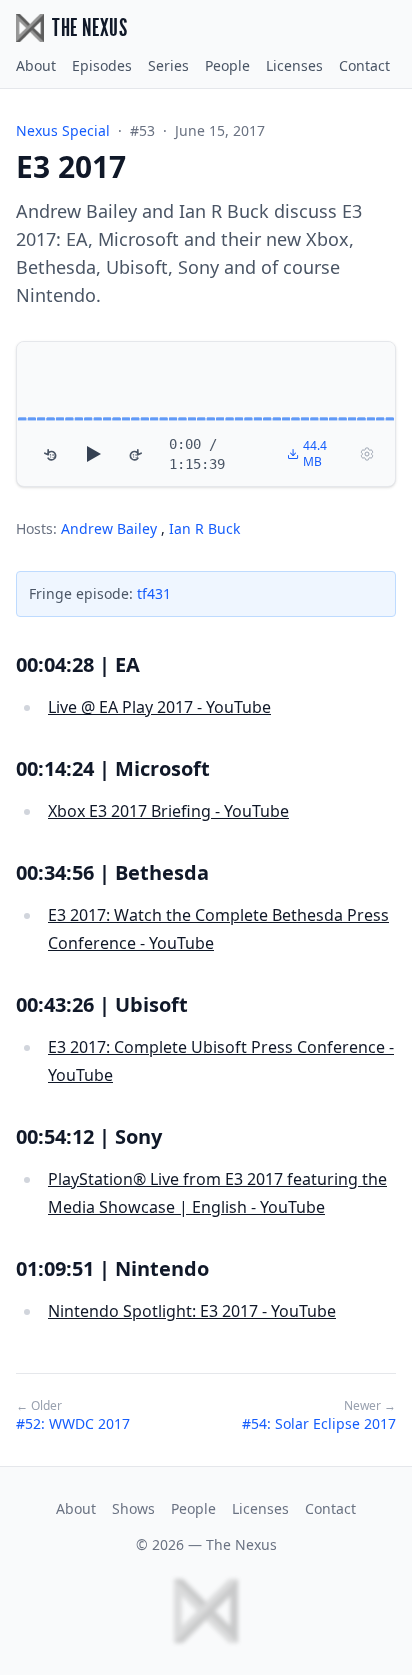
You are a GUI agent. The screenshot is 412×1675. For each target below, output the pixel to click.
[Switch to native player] (367, 454)
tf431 (154, 593)
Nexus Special (63, 130)
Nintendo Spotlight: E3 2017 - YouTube (192, 1311)
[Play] (93, 454)
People (227, 65)
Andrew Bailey (111, 528)
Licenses (294, 65)
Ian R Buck (204, 528)
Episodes (102, 65)
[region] (206, 414)
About (36, 65)
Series (168, 65)
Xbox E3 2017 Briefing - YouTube (168, 811)
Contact (364, 65)
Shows (133, 1508)
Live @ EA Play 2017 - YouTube (159, 707)
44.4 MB (315, 453)
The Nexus (241, 1544)
